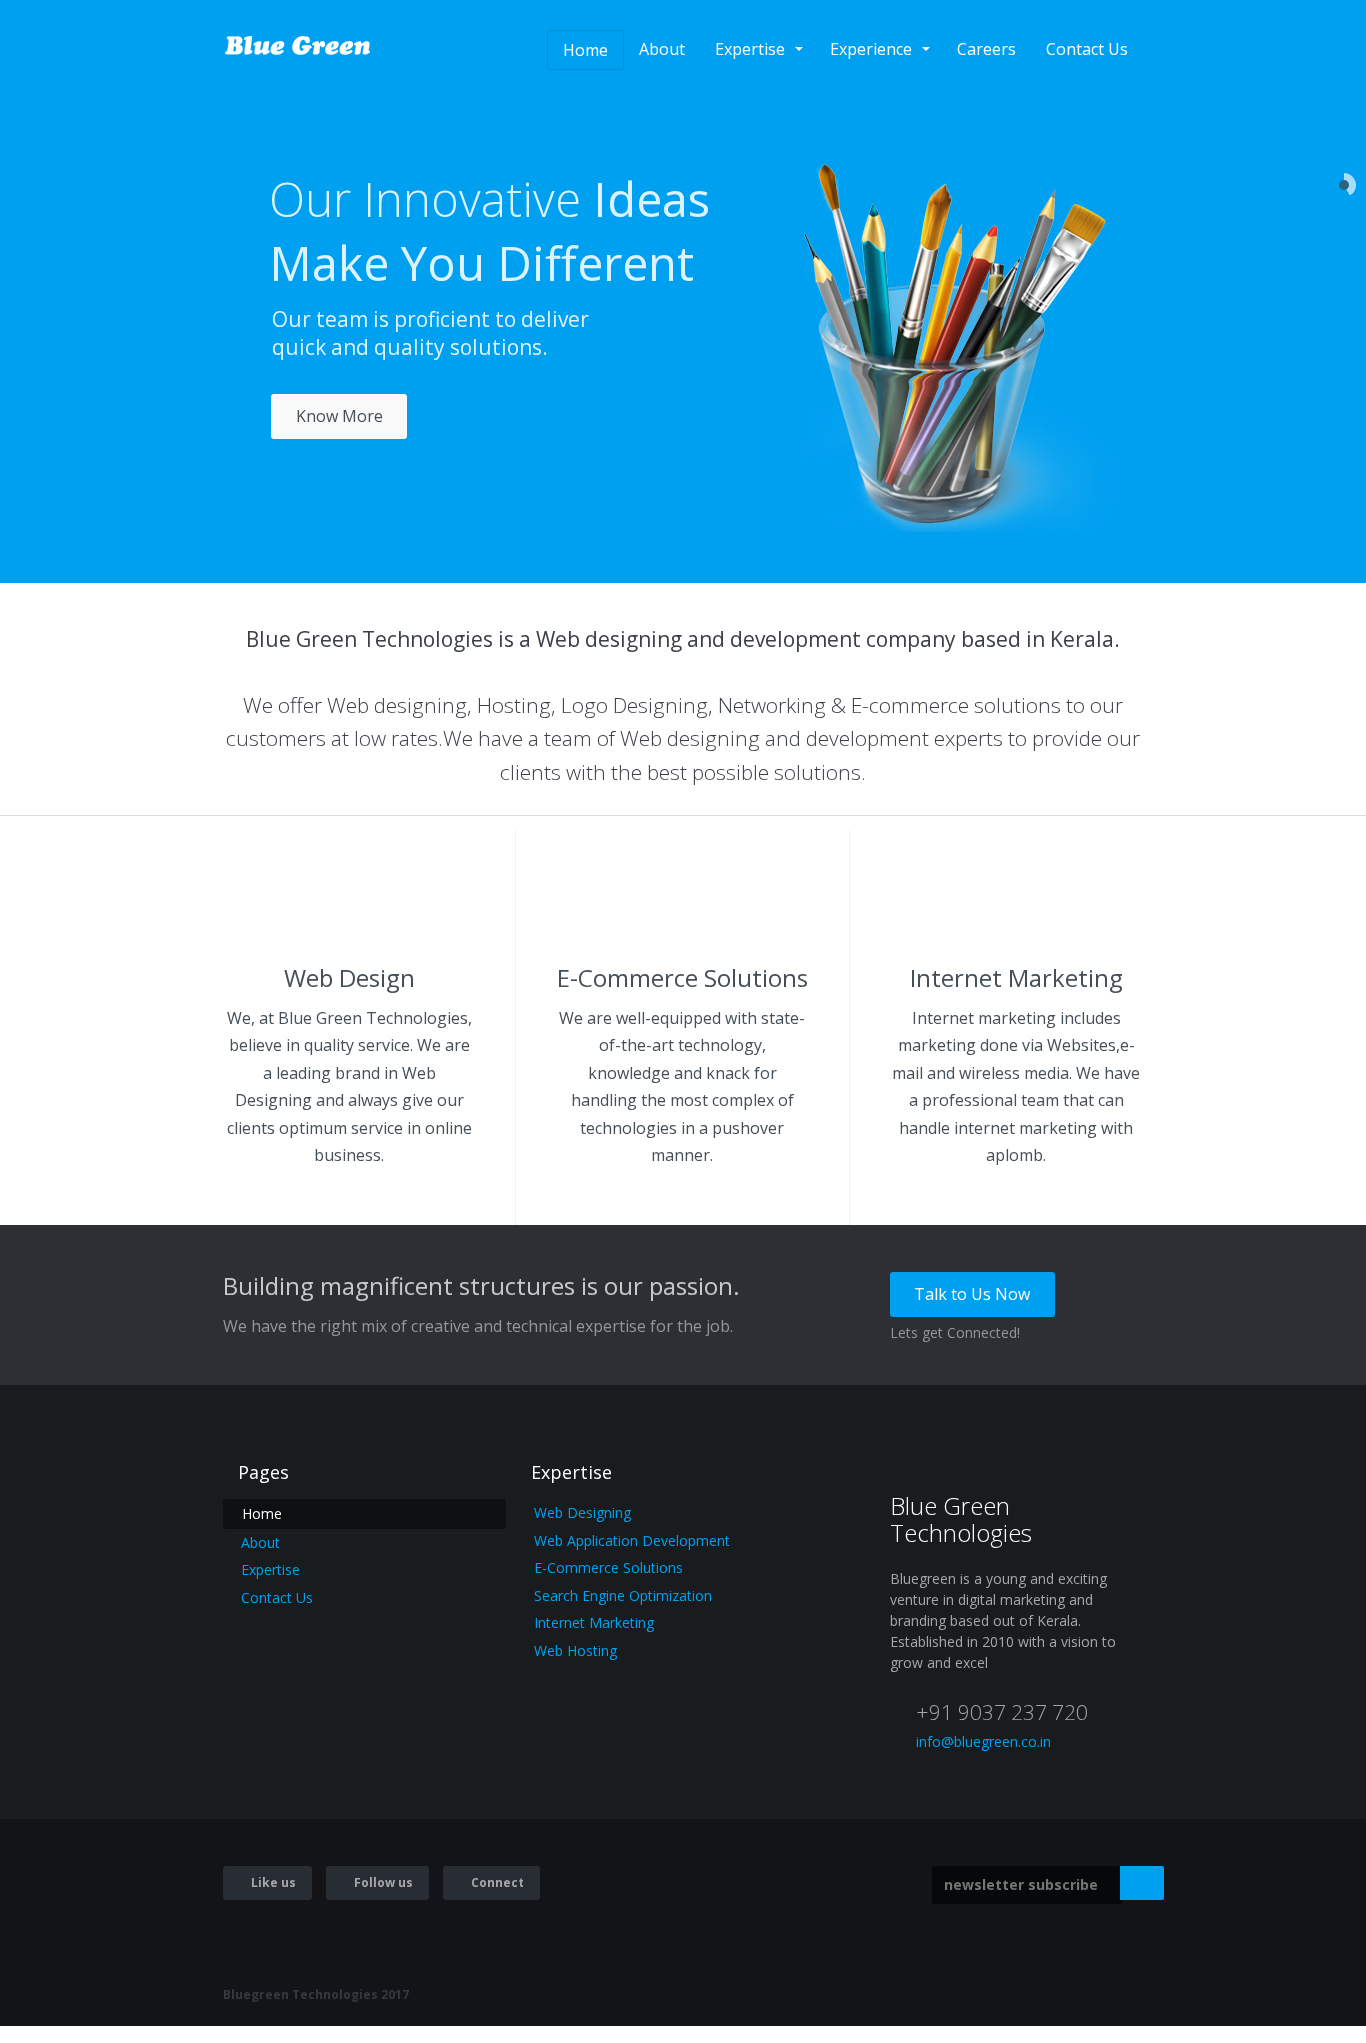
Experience (871, 49)
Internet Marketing (594, 1622)
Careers (986, 49)
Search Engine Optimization (623, 1595)
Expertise (750, 49)
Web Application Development (632, 1540)
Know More (339, 416)
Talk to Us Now (972, 1294)
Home (585, 50)
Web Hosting (575, 1650)
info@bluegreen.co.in (983, 1741)
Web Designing (582, 1512)
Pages (263, 1472)
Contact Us (1087, 49)
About (662, 49)
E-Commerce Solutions (608, 1567)
